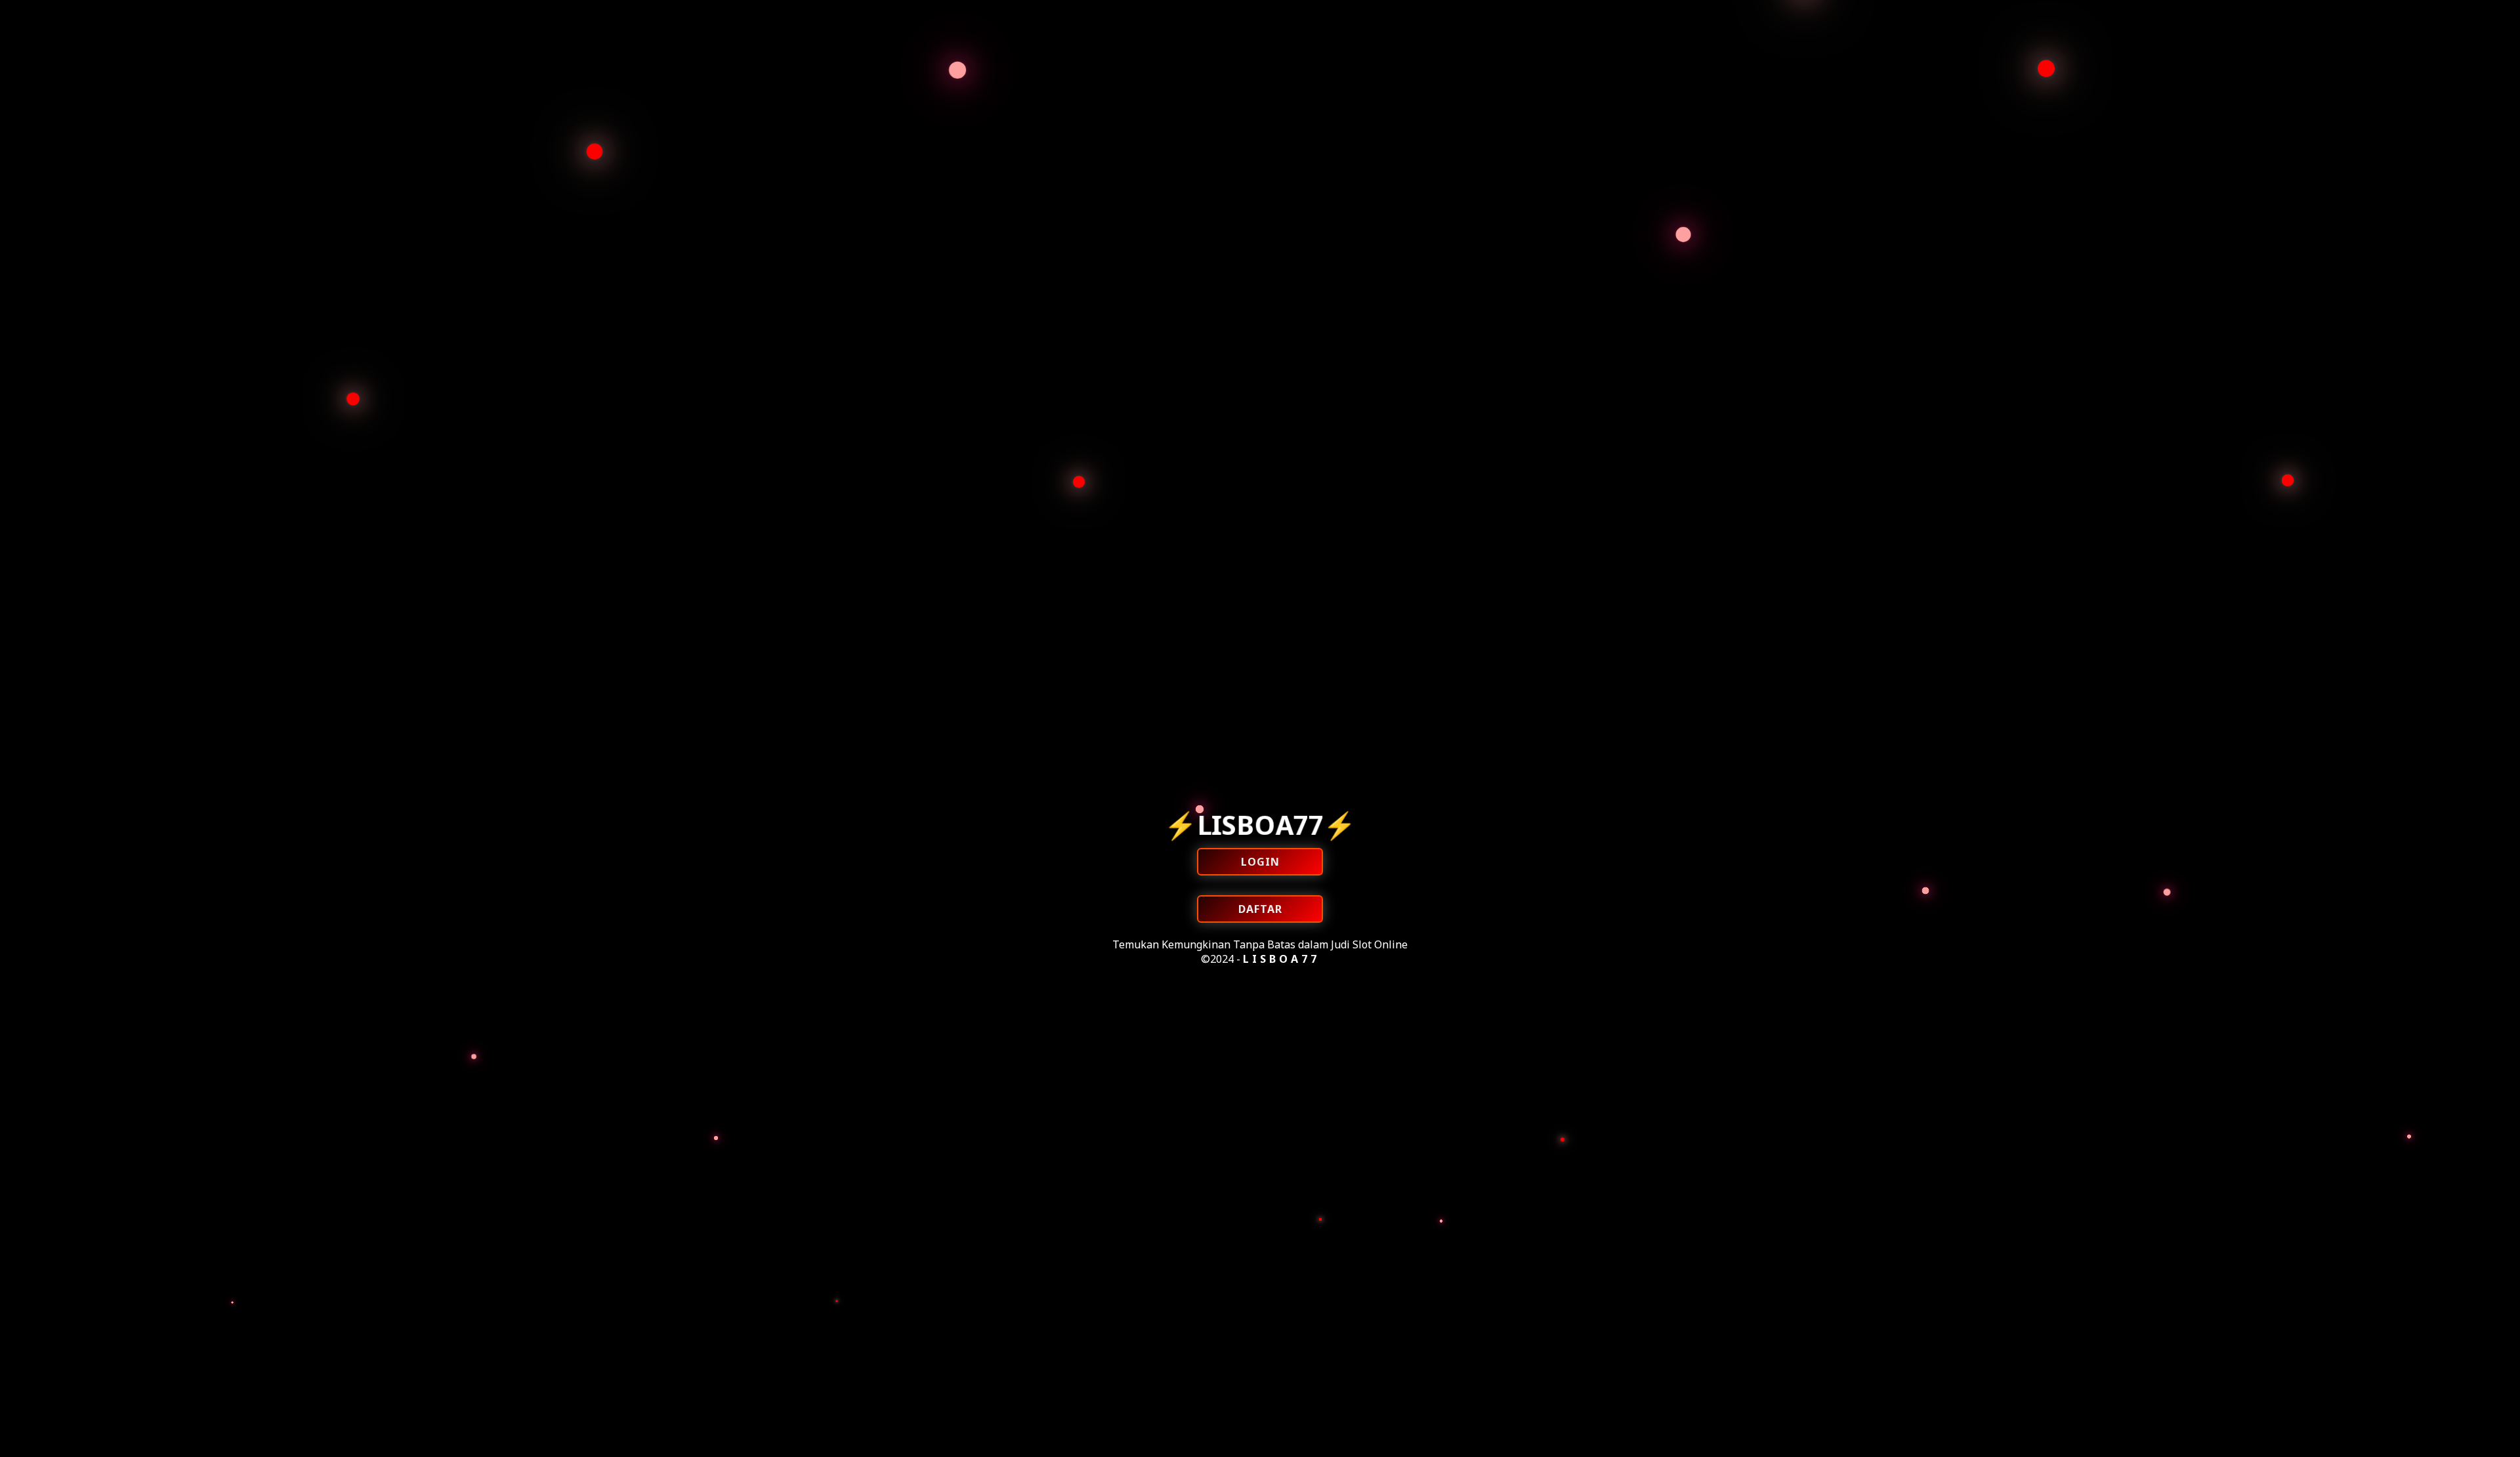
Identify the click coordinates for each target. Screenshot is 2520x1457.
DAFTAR (1260, 909)
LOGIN (1260, 862)
